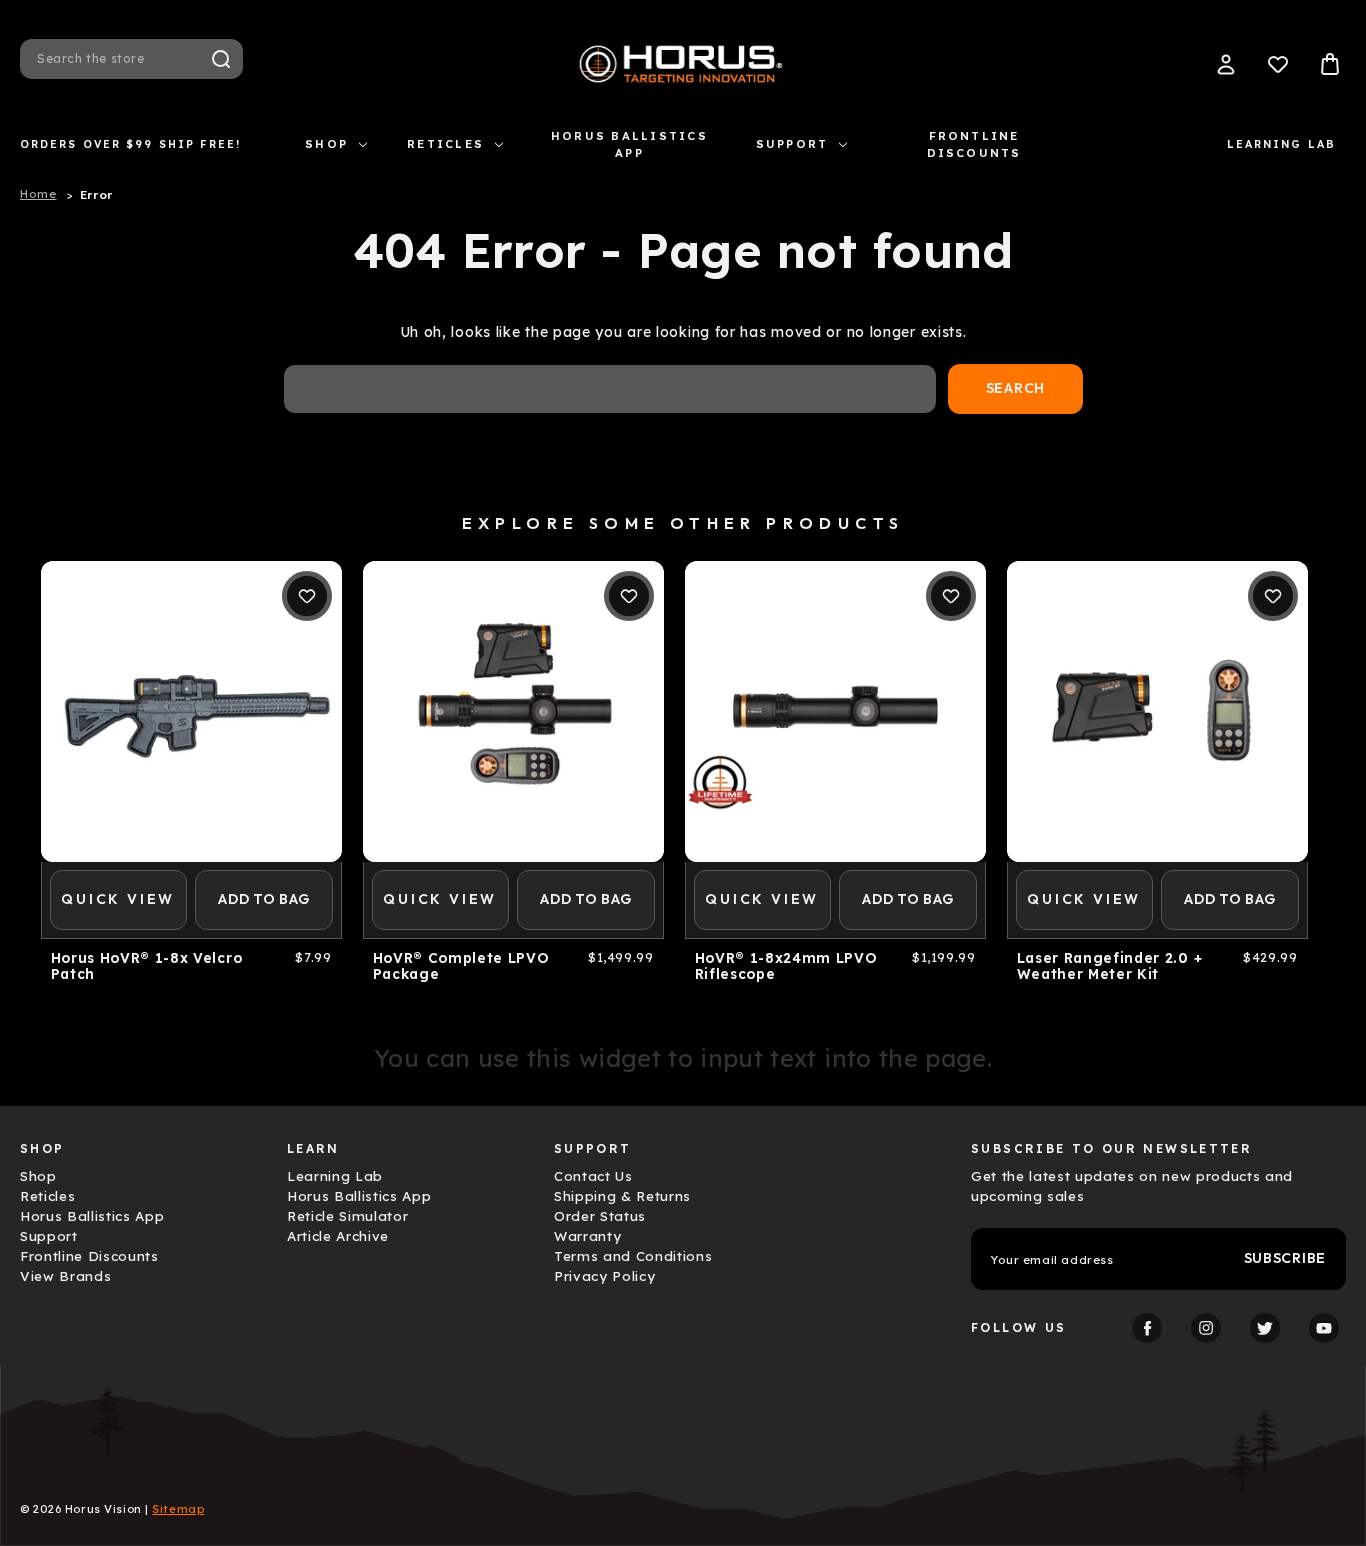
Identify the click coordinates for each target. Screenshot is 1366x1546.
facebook (1147, 1328)
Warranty (587, 1236)
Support (792, 144)
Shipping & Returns (622, 1196)
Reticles (445, 144)
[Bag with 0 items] (1330, 64)
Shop (326, 144)
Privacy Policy (604, 1276)
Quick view (118, 899)
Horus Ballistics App (629, 144)
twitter (1265, 1328)
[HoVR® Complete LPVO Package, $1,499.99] (513, 711)
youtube (1324, 1328)
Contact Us (593, 1176)
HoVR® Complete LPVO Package (461, 966)
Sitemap (178, 1509)
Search (221, 59)
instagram (1206, 1328)
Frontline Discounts (974, 144)
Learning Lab (1281, 144)
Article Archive (338, 1236)
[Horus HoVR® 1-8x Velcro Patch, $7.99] (191, 711)
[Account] (1226, 64)
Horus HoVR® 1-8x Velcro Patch (147, 966)
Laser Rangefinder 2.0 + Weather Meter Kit (1110, 966)
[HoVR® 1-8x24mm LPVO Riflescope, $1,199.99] (835, 711)
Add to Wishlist (307, 596)
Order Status (600, 1216)
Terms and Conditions (633, 1256)
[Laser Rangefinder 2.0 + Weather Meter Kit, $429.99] (1157, 711)
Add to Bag (263, 899)
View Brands (65, 1276)
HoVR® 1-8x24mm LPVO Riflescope (786, 966)
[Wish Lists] (1278, 64)
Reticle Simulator (347, 1216)
